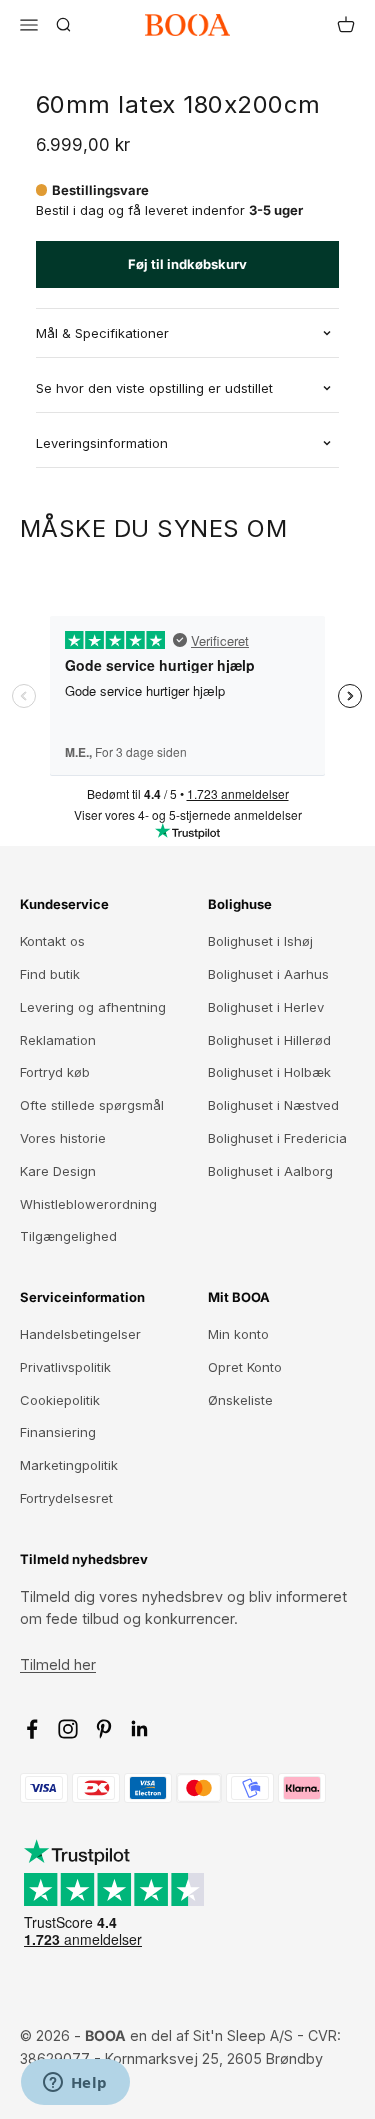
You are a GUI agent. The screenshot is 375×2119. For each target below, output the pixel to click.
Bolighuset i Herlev (266, 1007)
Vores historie (63, 1138)
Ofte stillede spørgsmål (92, 1105)
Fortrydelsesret (66, 1498)
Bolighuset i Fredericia (277, 1138)
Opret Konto (245, 1367)
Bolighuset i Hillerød (269, 1040)
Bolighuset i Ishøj (260, 941)
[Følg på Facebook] (32, 1729)
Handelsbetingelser (80, 1334)
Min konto (238, 1334)
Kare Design (58, 1171)
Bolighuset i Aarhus (268, 974)
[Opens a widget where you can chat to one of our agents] (75, 2084)
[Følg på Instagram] (68, 1729)
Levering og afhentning (93, 1007)
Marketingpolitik (69, 1465)
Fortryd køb (55, 1072)
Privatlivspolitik (65, 1367)
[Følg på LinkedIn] (140, 1729)
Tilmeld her (58, 1664)
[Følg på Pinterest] (104, 1729)
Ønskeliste (240, 1400)
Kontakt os (52, 941)
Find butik (50, 974)
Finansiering (58, 1432)
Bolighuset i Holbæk (269, 1072)
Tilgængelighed (68, 1236)
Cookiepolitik (60, 1400)
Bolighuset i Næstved (273, 1105)
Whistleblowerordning (88, 1204)
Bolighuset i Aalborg (270, 1171)
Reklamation (58, 1040)
